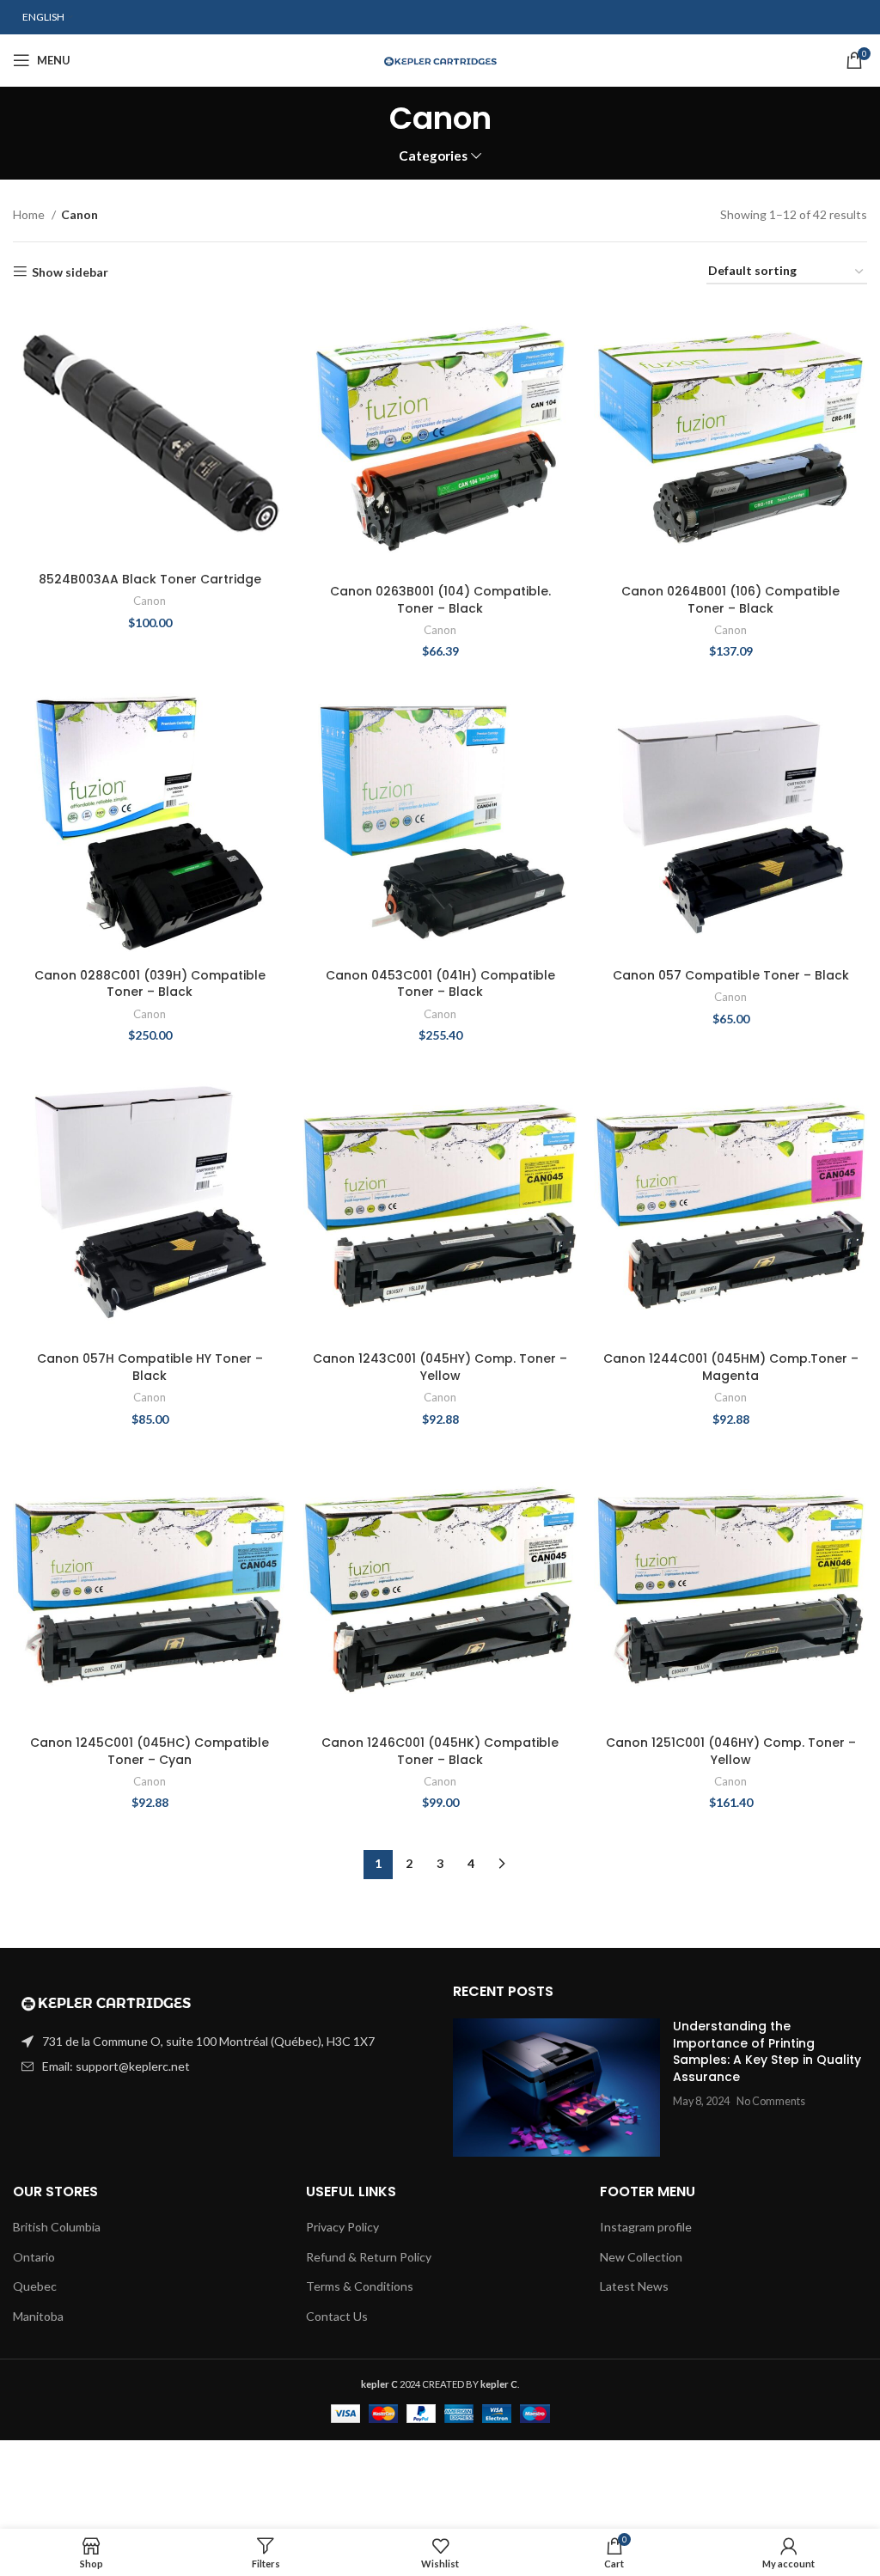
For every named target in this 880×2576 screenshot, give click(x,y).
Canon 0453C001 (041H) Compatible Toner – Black (440, 984)
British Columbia (57, 2227)
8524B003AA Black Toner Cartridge (150, 579)
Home (30, 214)
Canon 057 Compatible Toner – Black (731, 975)
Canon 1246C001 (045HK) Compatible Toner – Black (440, 1751)
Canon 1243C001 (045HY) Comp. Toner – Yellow (440, 1367)
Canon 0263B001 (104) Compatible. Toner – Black (440, 600)
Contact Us (337, 2316)
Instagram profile (646, 2227)
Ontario (34, 2257)
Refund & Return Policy (369, 2257)
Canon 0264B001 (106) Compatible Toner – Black (730, 600)
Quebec (35, 2286)
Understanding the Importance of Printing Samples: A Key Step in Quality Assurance (767, 2051)
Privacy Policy (342, 2227)
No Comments (771, 2101)
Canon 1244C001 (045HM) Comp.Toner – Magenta (731, 1367)
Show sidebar (70, 272)
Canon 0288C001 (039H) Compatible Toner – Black (150, 984)
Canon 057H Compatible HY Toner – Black (150, 1367)
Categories (433, 156)
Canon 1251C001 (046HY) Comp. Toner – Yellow (731, 1751)
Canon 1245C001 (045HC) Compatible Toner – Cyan (150, 1751)
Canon (150, 601)
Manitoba (38, 2316)
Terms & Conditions (360, 2286)
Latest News (634, 2286)
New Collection (641, 2257)
